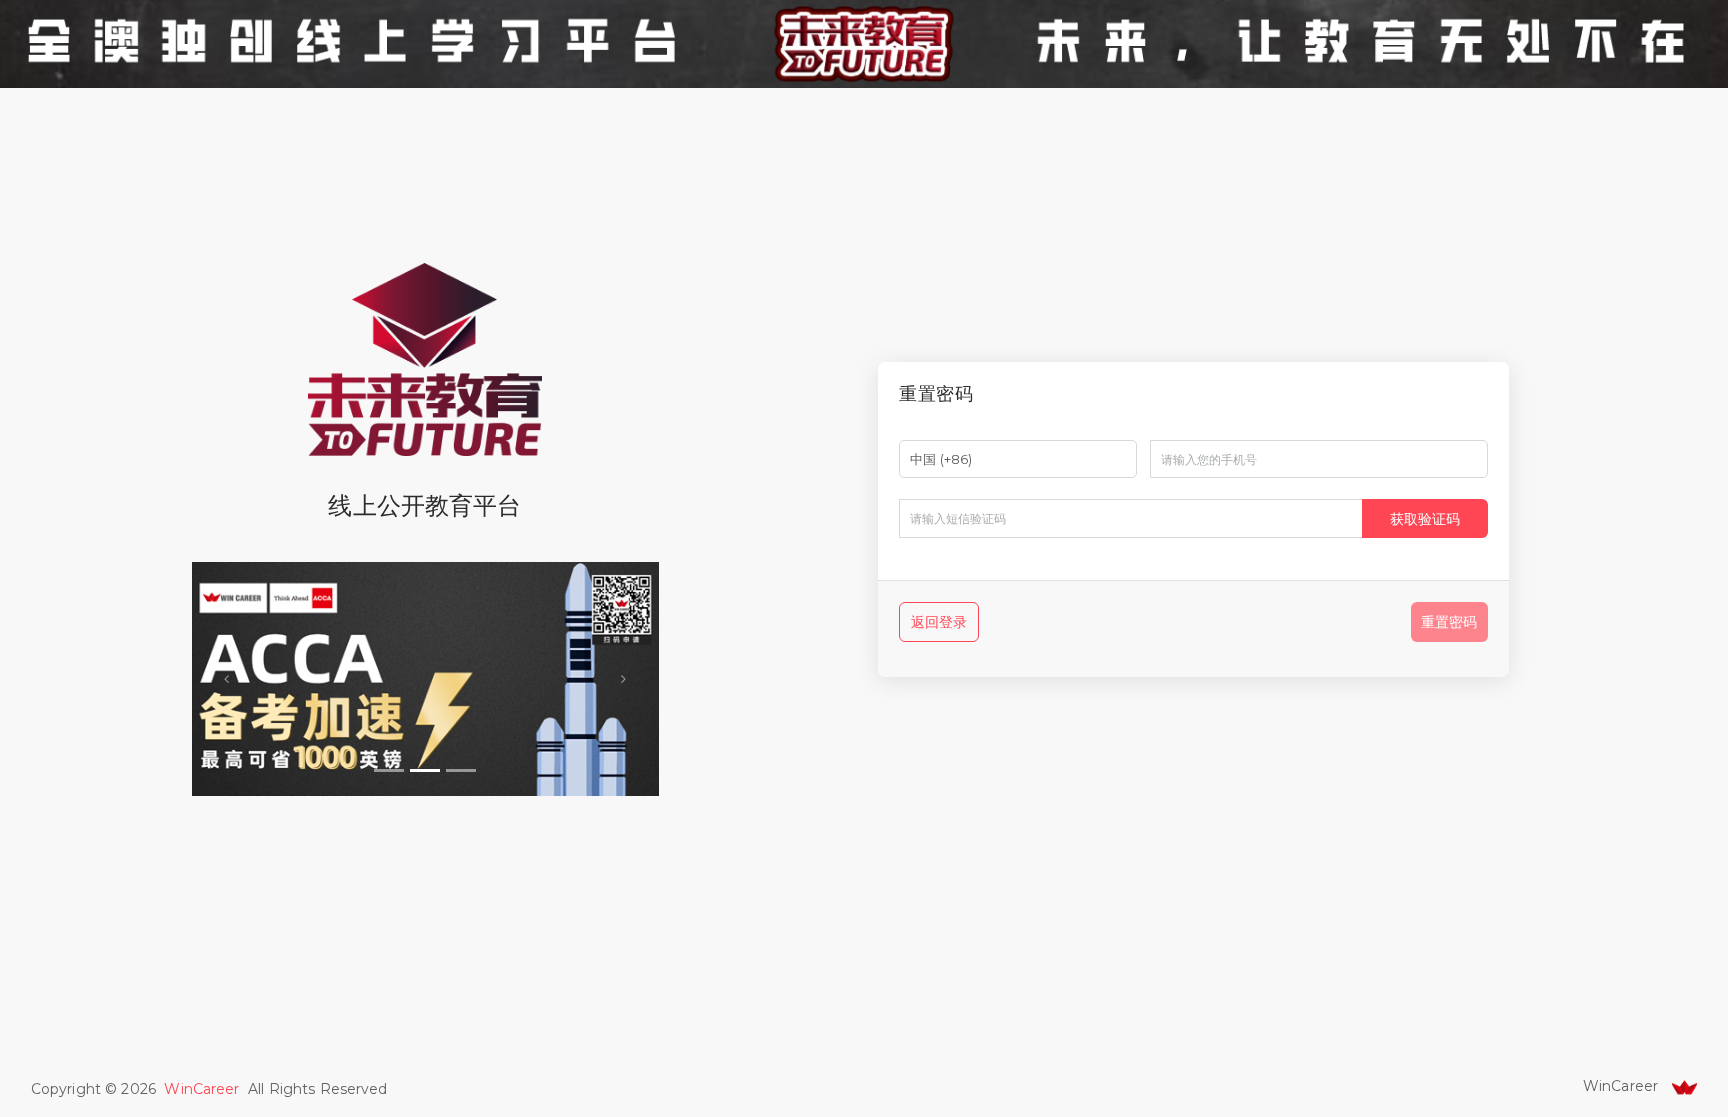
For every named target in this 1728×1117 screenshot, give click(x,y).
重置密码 (1449, 622)
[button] (227, 679)
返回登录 (939, 622)
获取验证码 (1425, 519)
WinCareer (201, 1089)
